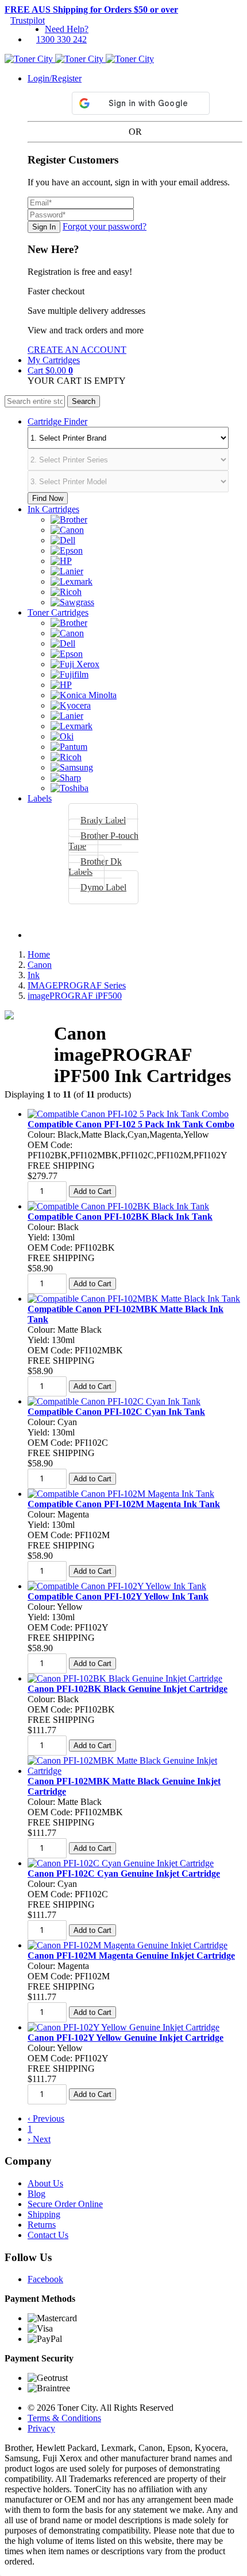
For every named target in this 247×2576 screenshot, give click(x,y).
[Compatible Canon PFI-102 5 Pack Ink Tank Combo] (128, 1114)
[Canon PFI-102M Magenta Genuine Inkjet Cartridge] (128, 1945)
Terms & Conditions (64, 2418)
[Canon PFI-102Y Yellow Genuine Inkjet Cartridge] (123, 2027)
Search (84, 401)
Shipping (44, 2214)
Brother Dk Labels (95, 867)
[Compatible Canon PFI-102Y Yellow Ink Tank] (117, 1586)
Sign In (44, 227)
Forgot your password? (105, 226)
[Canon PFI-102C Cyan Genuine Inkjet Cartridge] (121, 1863)
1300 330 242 (61, 39)
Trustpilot (28, 20)
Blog (36, 2194)
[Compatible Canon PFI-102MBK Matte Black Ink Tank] (134, 1299)
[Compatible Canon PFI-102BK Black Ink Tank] (118, 1206)
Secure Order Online (65, 2204)
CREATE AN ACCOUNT (77, 350)
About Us (45, 2183)
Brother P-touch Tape (103, 841)
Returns (42, 2225)
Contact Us (48, 2235)
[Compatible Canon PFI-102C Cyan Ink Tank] (114, 1401)
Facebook (45, 2279)
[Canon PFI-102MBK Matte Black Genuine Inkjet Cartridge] (135, 1771)
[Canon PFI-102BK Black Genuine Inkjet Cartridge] (125, 1678)
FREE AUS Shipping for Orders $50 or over (91, 9)
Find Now (48, 498)
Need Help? (67, 29)
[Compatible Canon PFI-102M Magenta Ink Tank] (121, 1494)
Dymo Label (103, 887)
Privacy (41, 2428)
